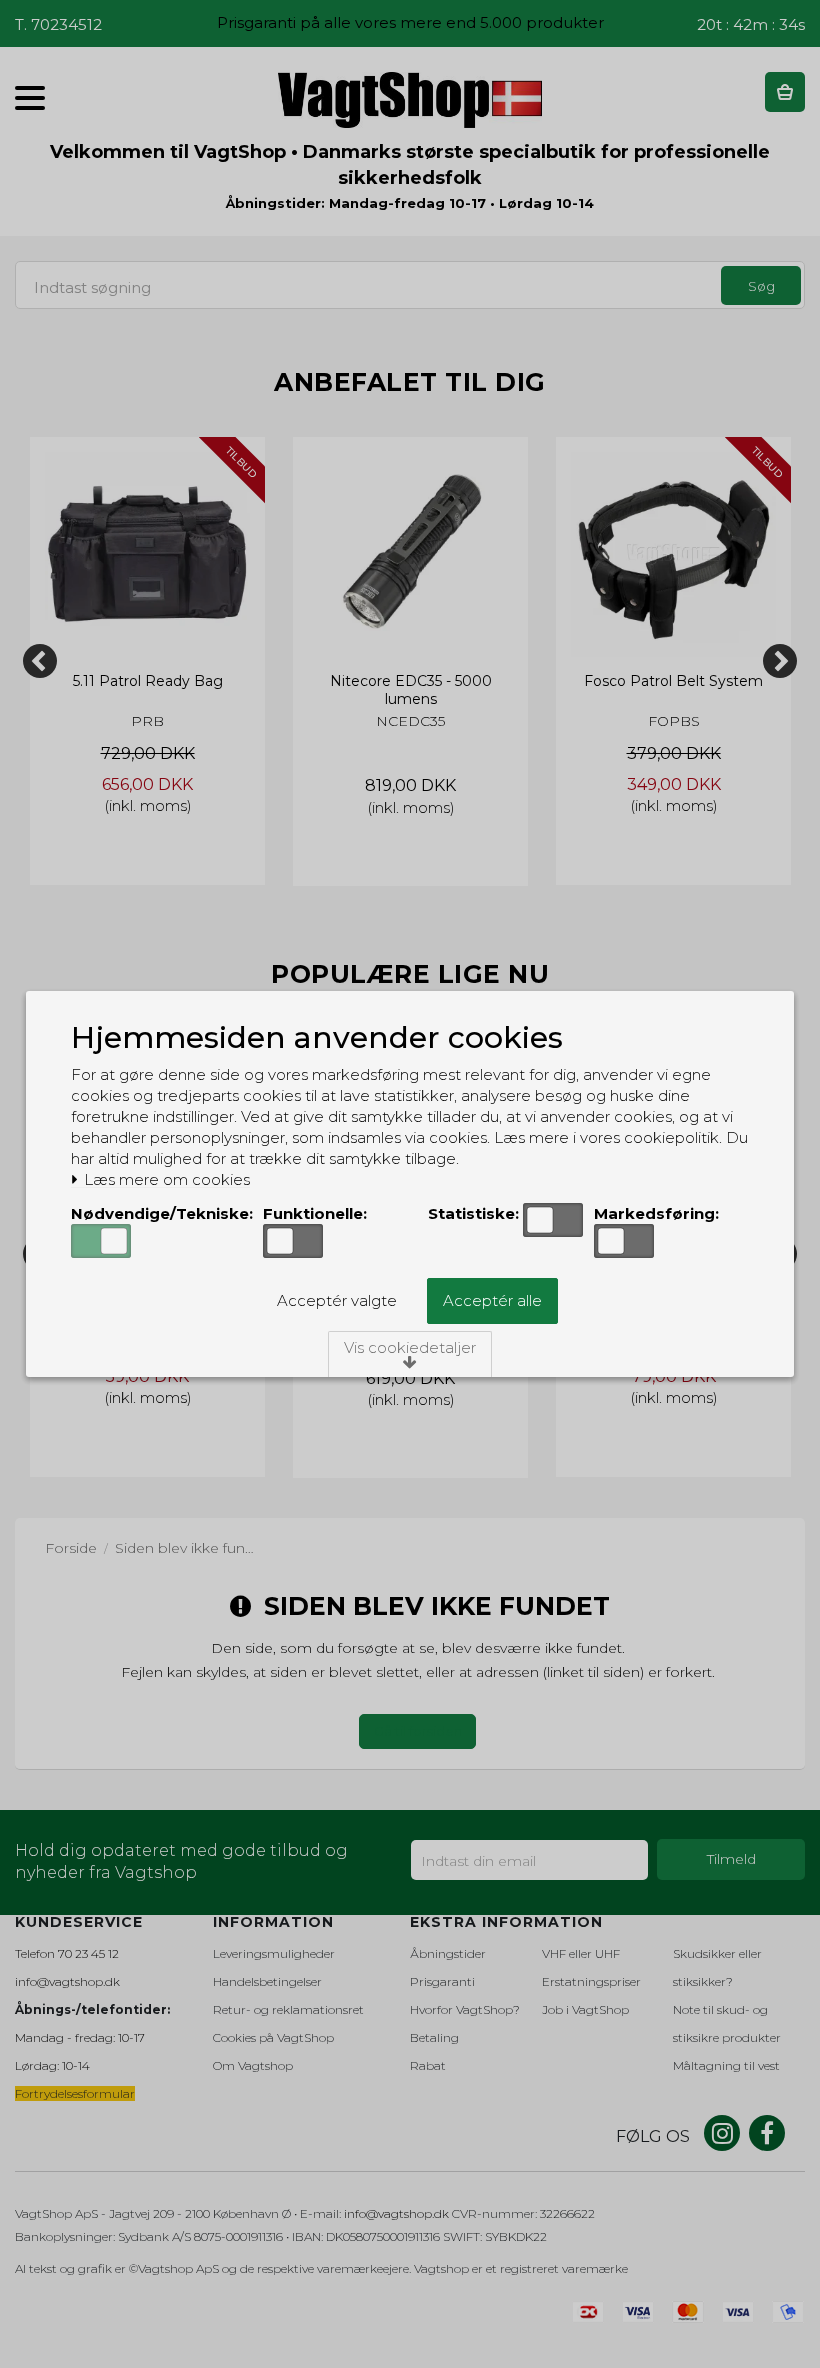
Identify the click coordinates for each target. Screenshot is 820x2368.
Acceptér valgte (337, 1300)
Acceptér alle (492, 1300)
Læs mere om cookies (165, 1180)
